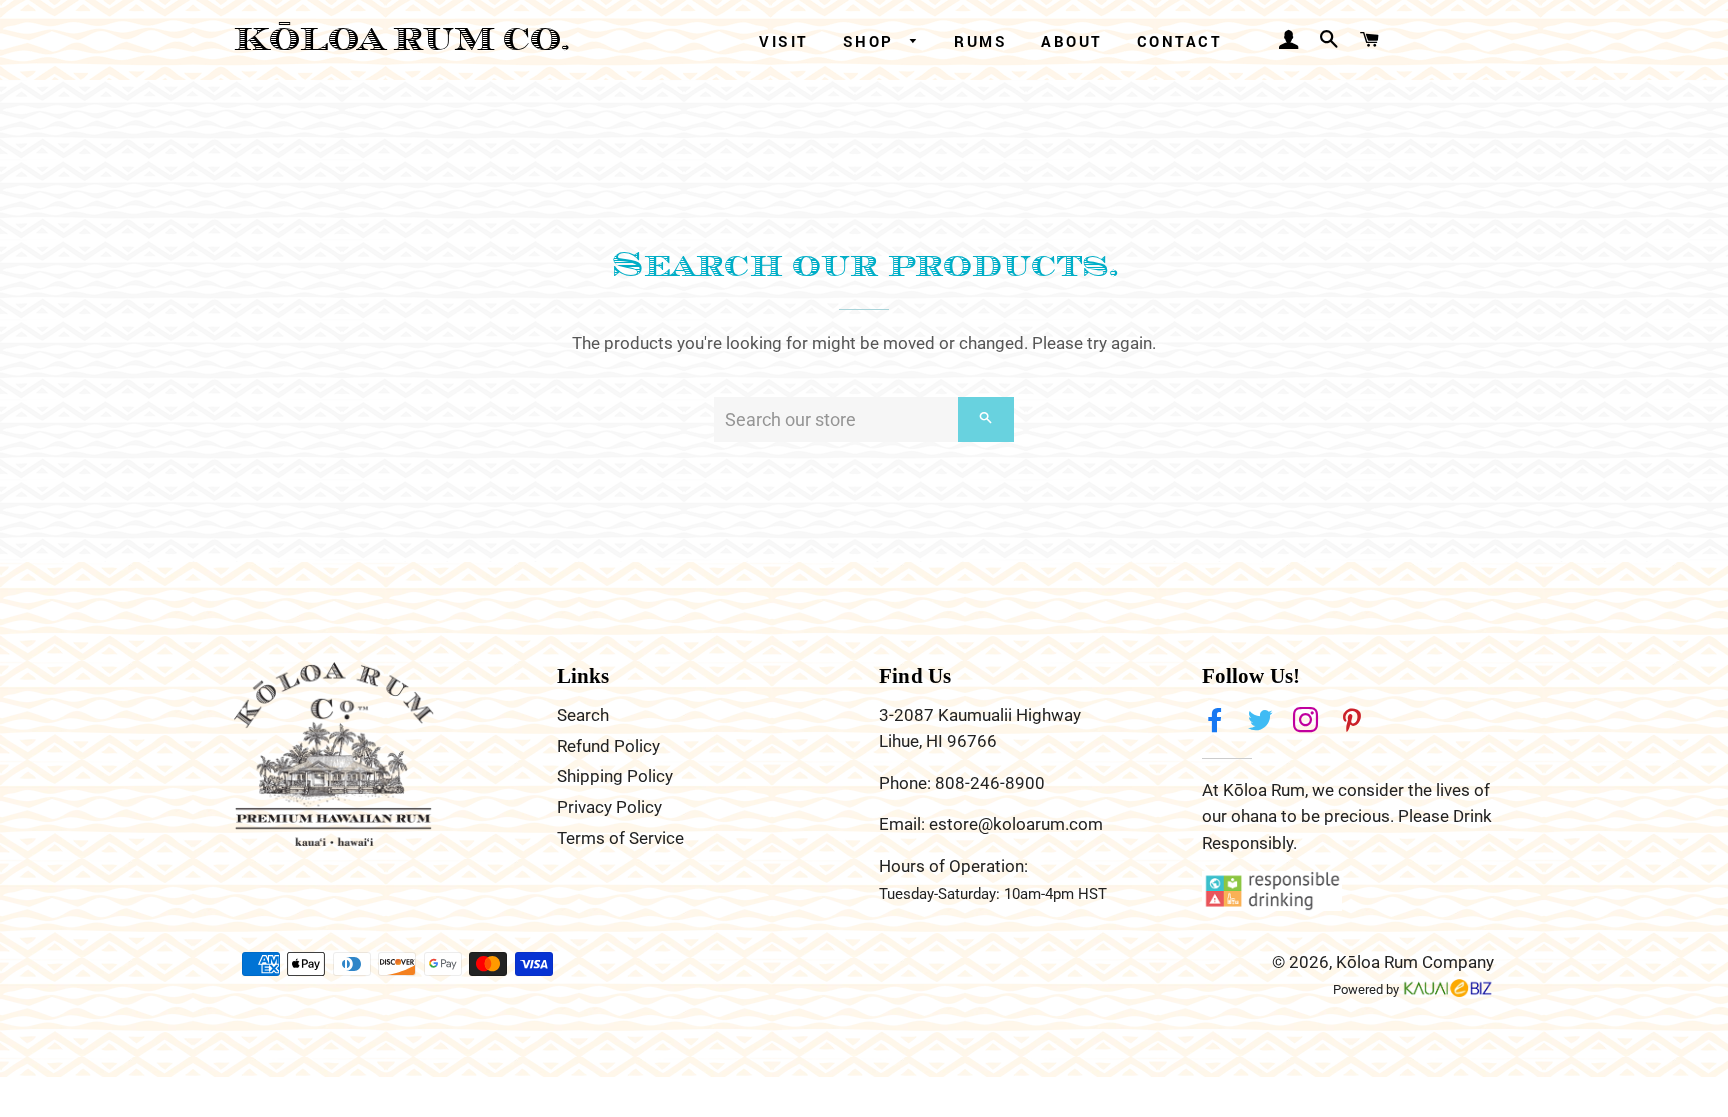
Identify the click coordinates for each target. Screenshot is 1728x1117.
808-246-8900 (990, 783)
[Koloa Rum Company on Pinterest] (1354, 721)
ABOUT (1072, 41)
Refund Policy (608, 746)
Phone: (907, 783)
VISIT (784, 41)
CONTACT (1180, 41)
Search (583, 715)
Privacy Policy (609, 807)
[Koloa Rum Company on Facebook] (1217, 721)
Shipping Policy (615, 776)
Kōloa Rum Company (1415, 962)
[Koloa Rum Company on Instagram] (1308, 721)
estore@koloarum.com (1016, 824)
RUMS (980, 41)
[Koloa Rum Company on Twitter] (1262, 721)
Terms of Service (620, 838)
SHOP (872, 41)
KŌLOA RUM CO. (402, 39)
